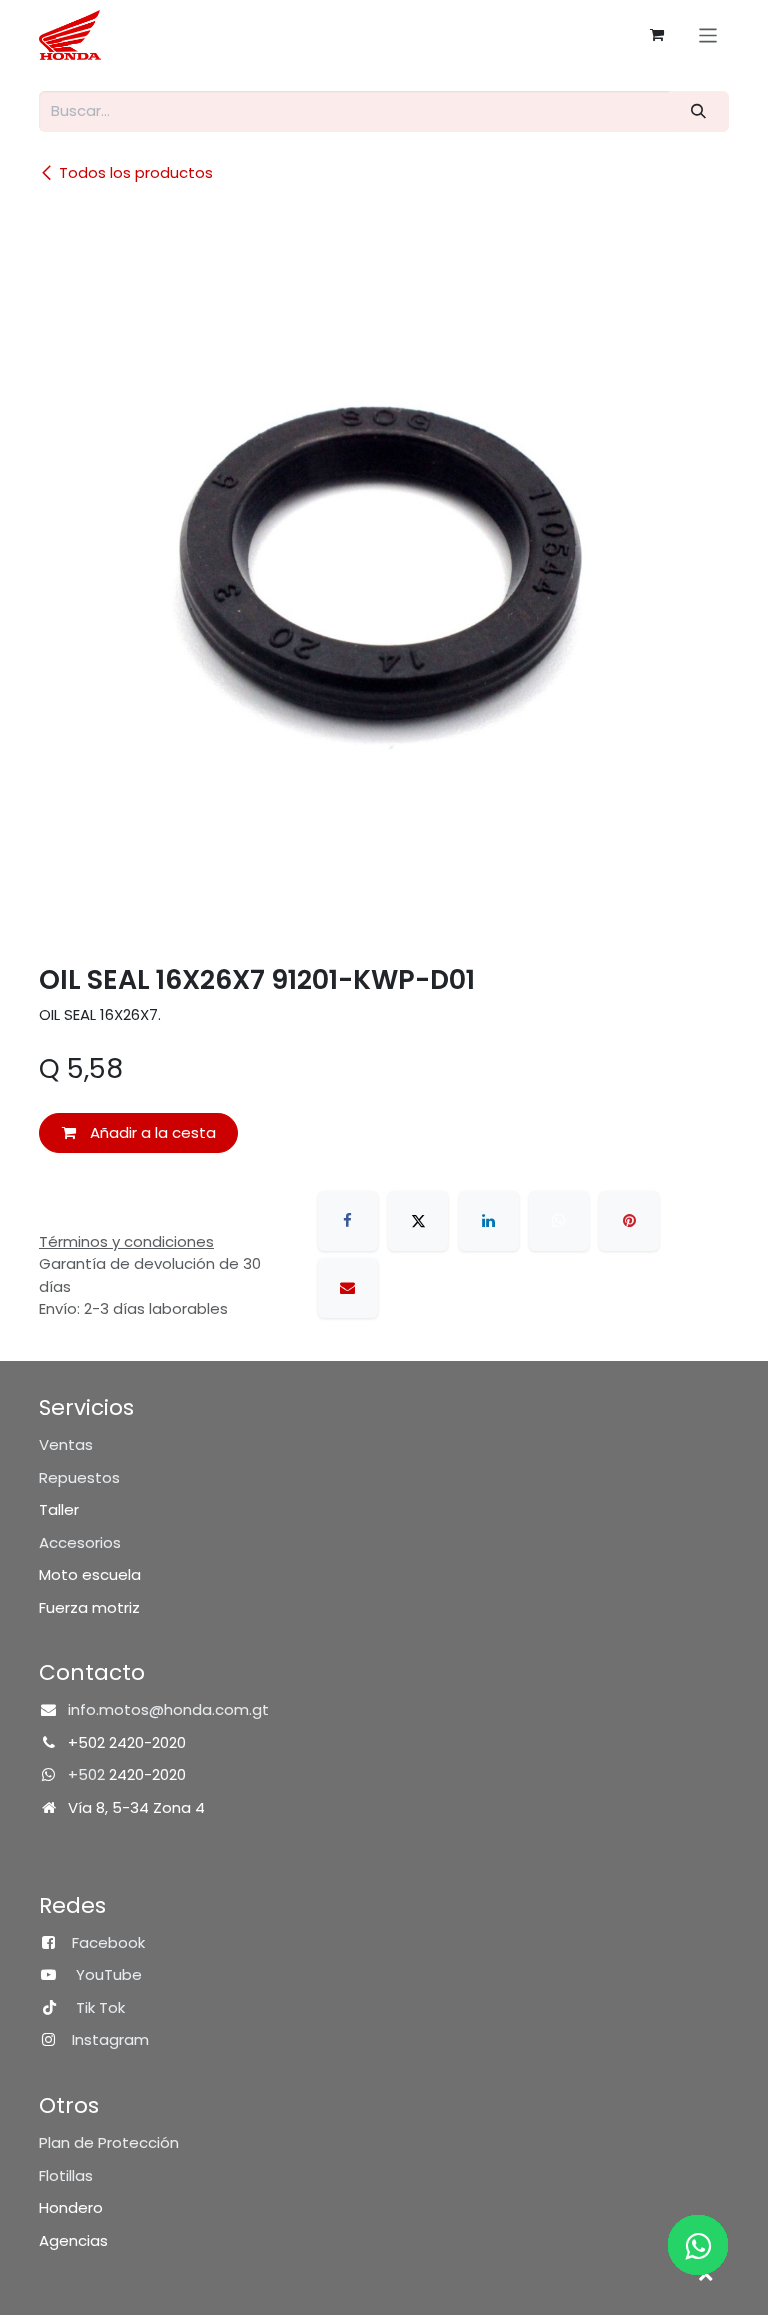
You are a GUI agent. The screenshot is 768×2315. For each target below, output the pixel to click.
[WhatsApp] (559, 1221)
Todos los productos (136, 172)
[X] (418, 1221)
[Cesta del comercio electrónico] (657, 35)
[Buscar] (699, 111)
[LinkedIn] (489, 1221)
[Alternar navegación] (708, 34)
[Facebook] (348, 1221)
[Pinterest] (629, 1221)
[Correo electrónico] (348, 1288)
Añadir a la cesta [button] (151, 1132)
